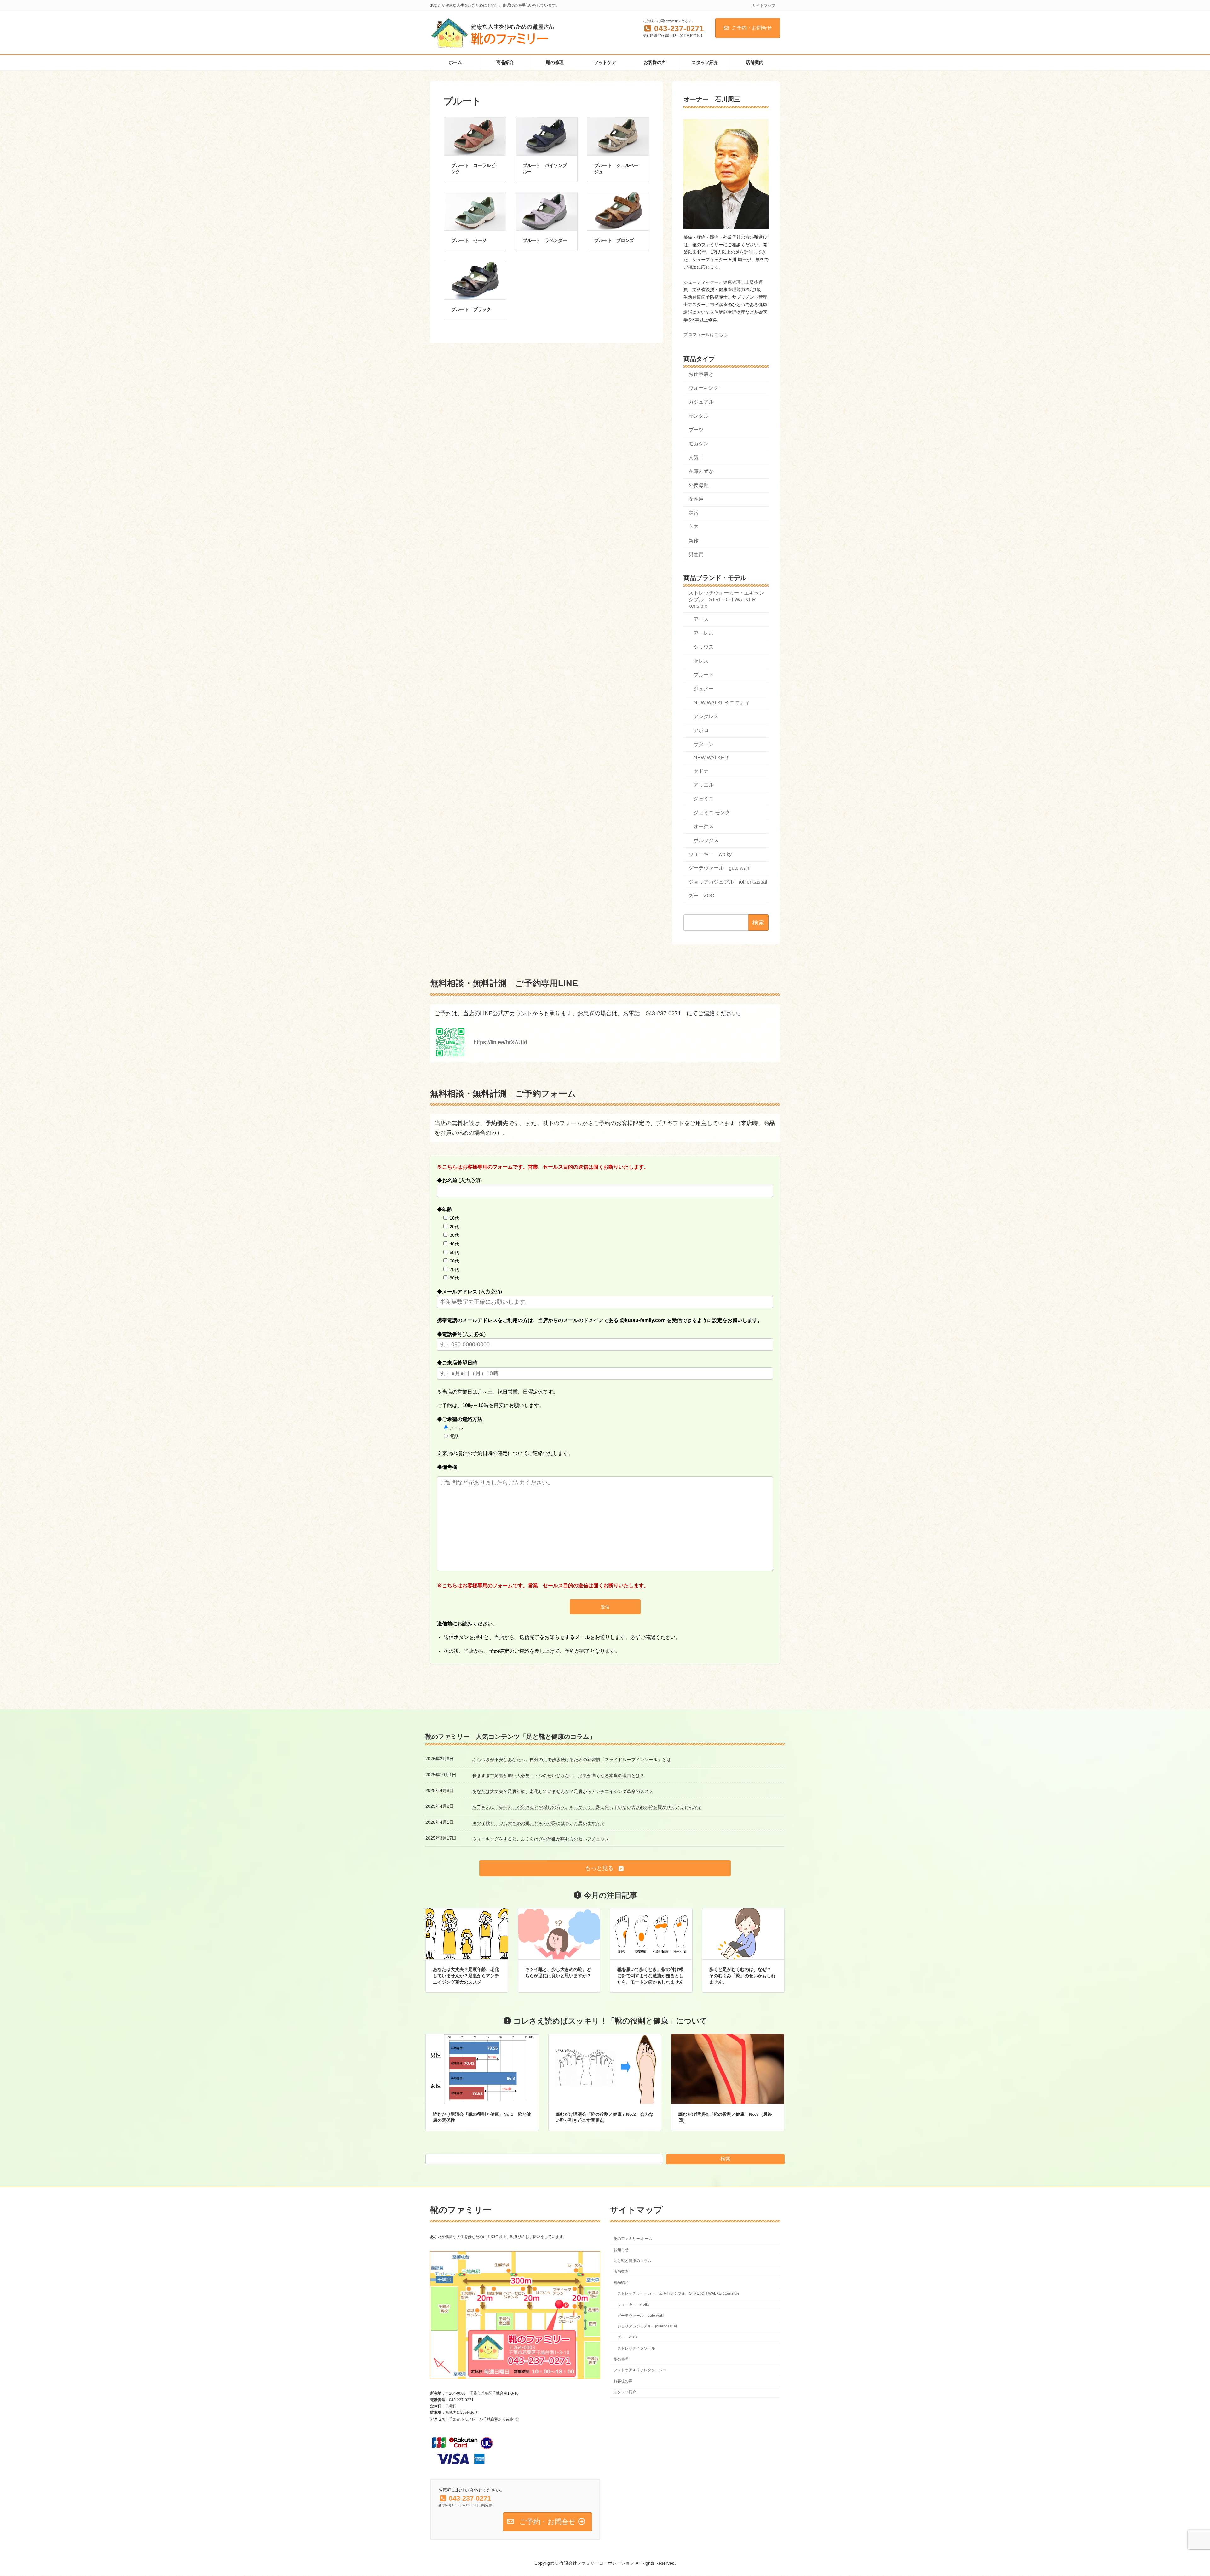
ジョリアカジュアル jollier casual (728, 882)
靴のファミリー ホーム (633, 2239)
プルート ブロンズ (614, 240)
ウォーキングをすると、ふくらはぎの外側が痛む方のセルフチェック (541, 1839)
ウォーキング (704, 388)
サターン (704, 744)
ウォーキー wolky (710, 854)
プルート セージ (469, 240)
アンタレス (706, 716)
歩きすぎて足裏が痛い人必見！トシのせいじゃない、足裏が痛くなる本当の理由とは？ (558, 1776)
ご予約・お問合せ (752, 28)
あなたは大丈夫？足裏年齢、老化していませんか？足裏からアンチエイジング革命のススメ (563, 1791)
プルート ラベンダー (545, 240)
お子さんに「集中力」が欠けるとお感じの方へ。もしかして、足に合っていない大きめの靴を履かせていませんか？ (587, 1807)
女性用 (696, 499)
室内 (694, 527)
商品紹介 (621, 2283)
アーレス (704, 633)
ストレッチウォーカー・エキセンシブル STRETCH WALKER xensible (726, 600)
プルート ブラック (471, 309)
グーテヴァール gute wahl (720, 868)
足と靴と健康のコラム (632, 2261)
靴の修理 (621, 2359)
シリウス (704, 647)
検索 (725, 2159)
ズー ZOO (701, 896)
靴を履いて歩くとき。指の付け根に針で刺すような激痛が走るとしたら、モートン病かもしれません (650, 1975)
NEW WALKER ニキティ (722, 703)
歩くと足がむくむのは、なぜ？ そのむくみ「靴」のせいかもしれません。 (742, 1975)
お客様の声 (623, 2381)
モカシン (699, 444)
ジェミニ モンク (712, 813)
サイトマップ (764, 6)
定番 (694, 513)
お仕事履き (701, 374)
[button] (605, 1868)
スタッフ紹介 (625, 2392)
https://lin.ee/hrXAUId (500, 1042)
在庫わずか (701, 471)
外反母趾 (699, 485)
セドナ (701, 771)
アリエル (704, 785)
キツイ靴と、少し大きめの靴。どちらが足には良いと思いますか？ (539, 1823)
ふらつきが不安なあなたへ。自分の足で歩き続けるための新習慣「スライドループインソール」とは (572, 1760)
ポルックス (706, 840)
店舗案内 (621, 2272)
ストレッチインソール (636, 2348)
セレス (701, 661)
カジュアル (701, 402)
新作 (694, 541)
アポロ (701, 730)
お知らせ (621, 2250)
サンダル (699, 416)
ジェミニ (704, 799)
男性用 (696, 555)
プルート (704, 675)
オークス (704, 826)
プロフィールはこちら (706, 335)
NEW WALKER (711, 758)
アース (701, 619)
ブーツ (696, 430)
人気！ (696, 458)
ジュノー (704, 689)
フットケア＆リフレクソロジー (640, 2370)
